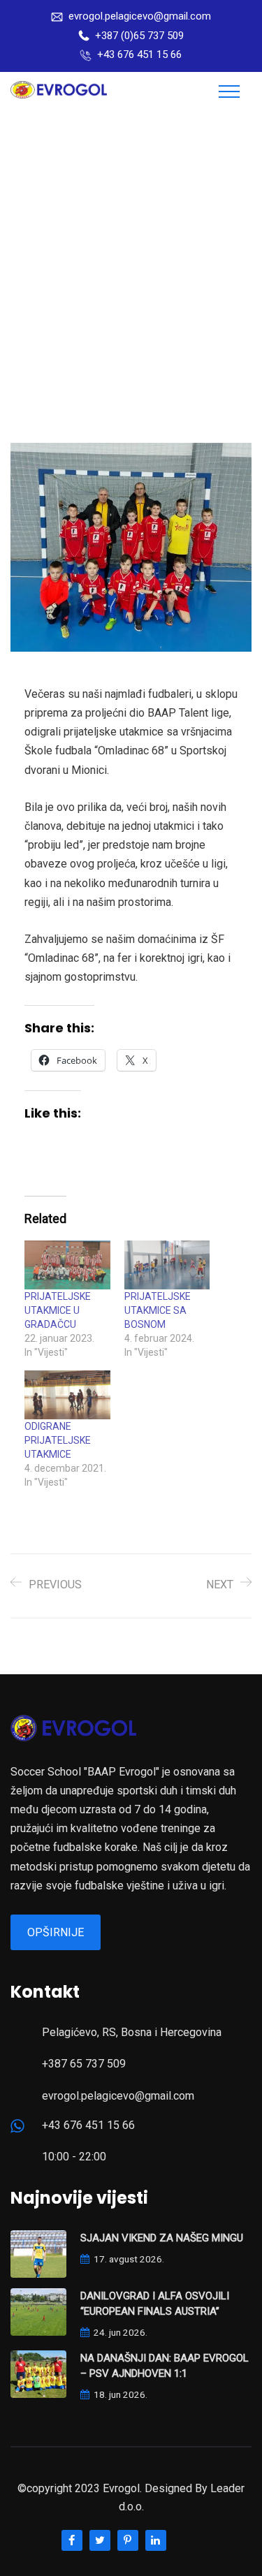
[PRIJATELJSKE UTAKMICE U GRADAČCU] (67, 1265)
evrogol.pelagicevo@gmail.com (140, 16)
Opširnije (56, 1932)
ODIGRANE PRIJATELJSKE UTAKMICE (58, 1440)
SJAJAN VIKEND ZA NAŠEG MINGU (162, 2238)
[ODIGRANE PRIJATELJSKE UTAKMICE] (67, 1395)
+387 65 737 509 (84, 2064)
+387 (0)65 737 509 (139, 36)
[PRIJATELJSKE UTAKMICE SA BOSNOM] (167, 1265)
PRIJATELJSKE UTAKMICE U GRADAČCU (58, 1310)
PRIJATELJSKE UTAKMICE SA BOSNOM (158, 1310)
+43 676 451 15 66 (139, 54)
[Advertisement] (131, 249)
